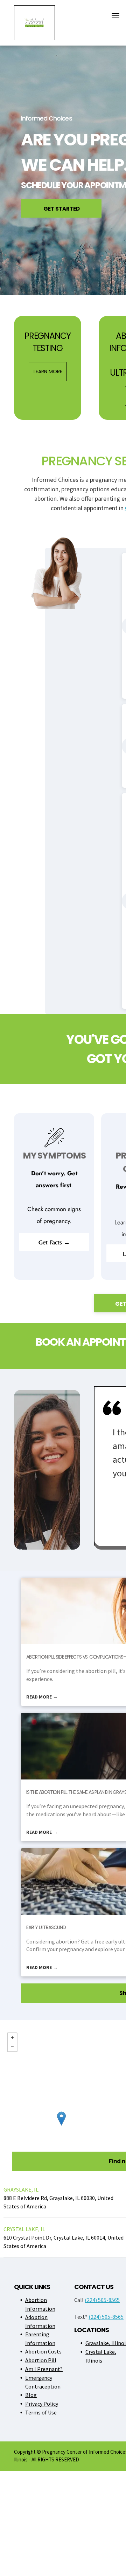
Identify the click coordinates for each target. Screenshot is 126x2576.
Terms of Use (41, 2412)
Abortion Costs (43, 2351)
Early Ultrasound (46, 1927)
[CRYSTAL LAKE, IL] (61, 2119)
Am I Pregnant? (44, 2369)
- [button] (12, 2047)
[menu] (115, 16)
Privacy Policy (42, 2404)
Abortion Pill (41, 2360)
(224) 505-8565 (102, 2300)
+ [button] (12, 2038)
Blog (31, 2395)
